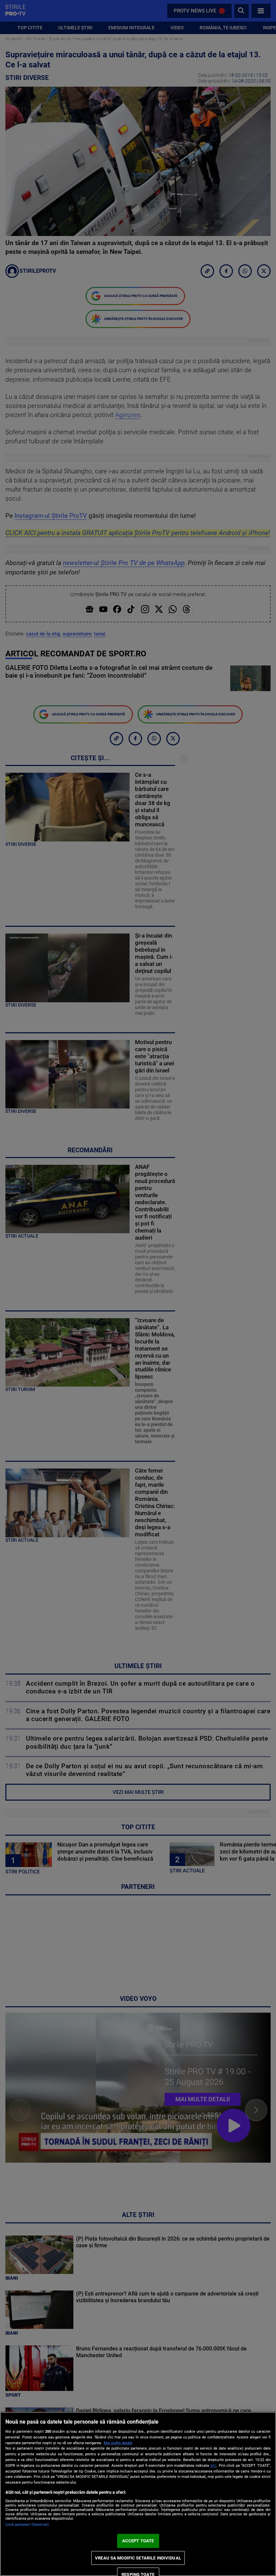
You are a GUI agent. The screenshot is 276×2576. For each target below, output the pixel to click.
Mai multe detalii (118, 2443)
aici (213, 2465)
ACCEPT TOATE (138, 2541)
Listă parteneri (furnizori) (27, 2525)
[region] (138, 2494)
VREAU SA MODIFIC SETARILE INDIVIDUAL (138, 2558)
